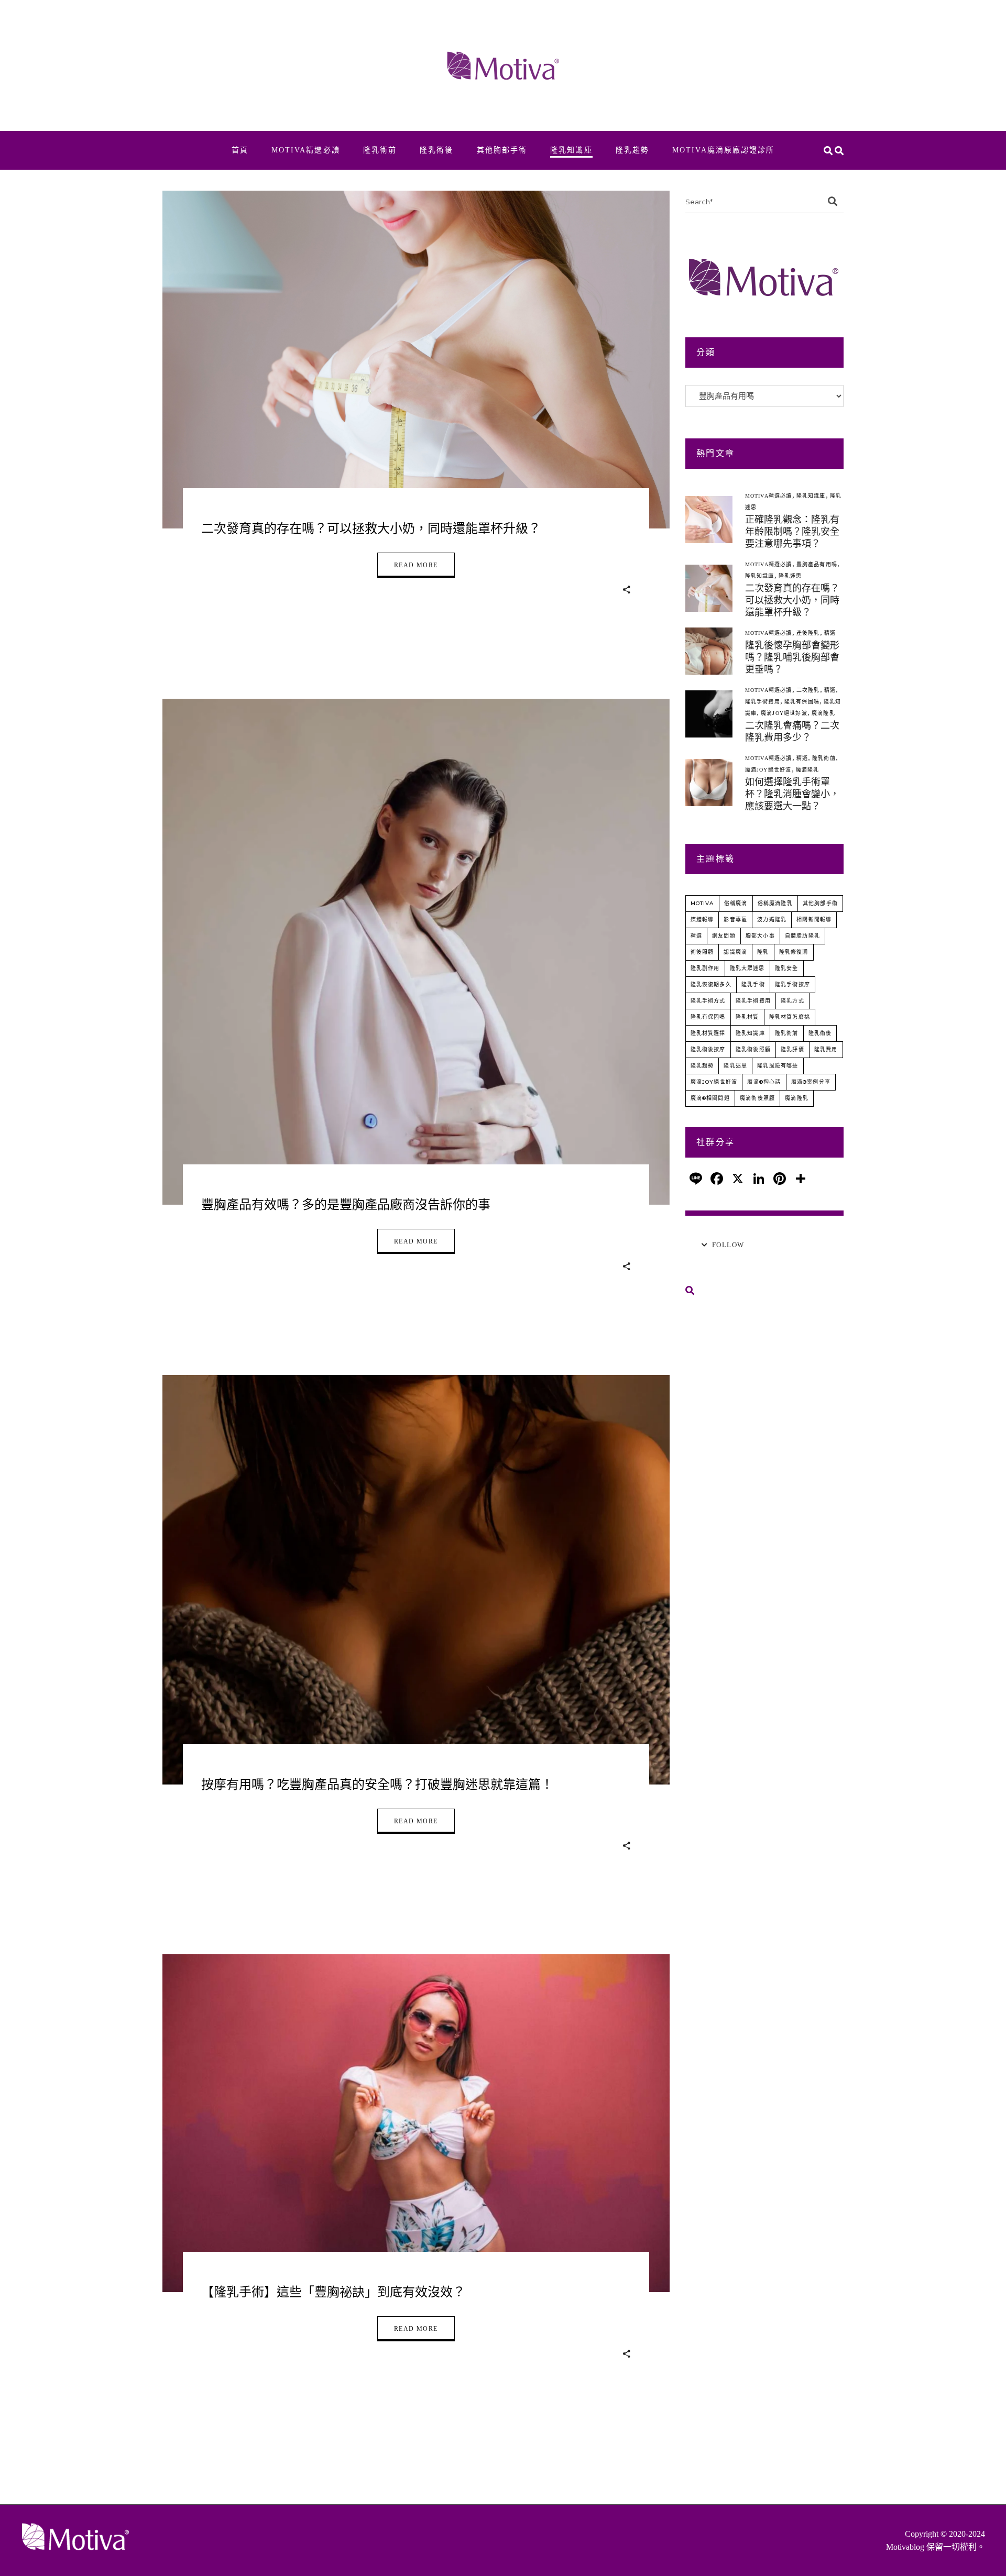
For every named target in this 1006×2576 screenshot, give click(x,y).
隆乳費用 (826, 1049)
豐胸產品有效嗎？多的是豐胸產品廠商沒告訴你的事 (346, 1205)
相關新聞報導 (814, 920)
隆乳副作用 (705, 968)
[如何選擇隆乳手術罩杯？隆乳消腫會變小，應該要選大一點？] (709, 783)
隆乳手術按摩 (792, 984)
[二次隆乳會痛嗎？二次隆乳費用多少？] (709, 714)
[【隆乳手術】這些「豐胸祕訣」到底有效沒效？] (416, 2123)
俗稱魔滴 (736, 903)
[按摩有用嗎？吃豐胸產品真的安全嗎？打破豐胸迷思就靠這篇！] (416, 1580)
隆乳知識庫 (811, 496)
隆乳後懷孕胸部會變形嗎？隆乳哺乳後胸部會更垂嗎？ (792, 657)
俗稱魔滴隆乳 (775, 903)
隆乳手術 (753, 984)
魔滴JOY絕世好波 (784, 713)
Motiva (702, 903)
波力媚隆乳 (772, 920)
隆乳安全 (787, 968)
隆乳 (763, 952)
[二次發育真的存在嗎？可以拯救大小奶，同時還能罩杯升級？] (416, 360)
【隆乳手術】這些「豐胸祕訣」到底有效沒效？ (333, 2292)
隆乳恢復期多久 (711, 984)
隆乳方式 (792, 1001)
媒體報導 (702, 920)
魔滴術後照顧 (757, 1098)
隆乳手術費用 (763, 702)
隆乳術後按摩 (708, 1049)
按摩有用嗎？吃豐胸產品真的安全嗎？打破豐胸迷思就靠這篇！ (377, 1785)
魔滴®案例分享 (811, 1082)
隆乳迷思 (790, 576)
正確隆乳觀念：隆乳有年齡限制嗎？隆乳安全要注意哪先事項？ (792, 532)
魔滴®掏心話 (764, 1082)
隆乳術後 (820, 1033)
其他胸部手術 (820, 903)
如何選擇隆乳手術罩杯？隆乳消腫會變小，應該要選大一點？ (792, 794)
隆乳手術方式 (708, 1001)
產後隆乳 (808, 633)
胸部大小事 (760, 936)
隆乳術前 (824, 758)
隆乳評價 (792, 1049)
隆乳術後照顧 (753, 1049)
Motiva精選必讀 (769, 496)
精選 (830, 633)
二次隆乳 (808, 690)
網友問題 (724, 936)
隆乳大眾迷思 (747, 968)
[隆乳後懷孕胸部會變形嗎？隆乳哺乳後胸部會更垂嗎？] (709, 651)
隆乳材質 (747, 1017)
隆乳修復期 (794, 952)
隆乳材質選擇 (708, 1033)
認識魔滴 (735, 952)
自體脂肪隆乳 (802, 936)
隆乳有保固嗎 (802, 702)
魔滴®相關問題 (710, 1098)
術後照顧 (702, 952)
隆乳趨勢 (702, 1066)
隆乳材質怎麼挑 (790, 1017)
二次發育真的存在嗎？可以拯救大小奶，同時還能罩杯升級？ (371, 529)
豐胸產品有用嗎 (817, 564)
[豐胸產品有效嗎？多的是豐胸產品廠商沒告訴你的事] (416, 952)
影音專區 (735, 920)
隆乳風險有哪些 (778, 1066)
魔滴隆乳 (823, 713)
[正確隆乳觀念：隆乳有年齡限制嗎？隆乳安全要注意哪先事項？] (709, 520)
